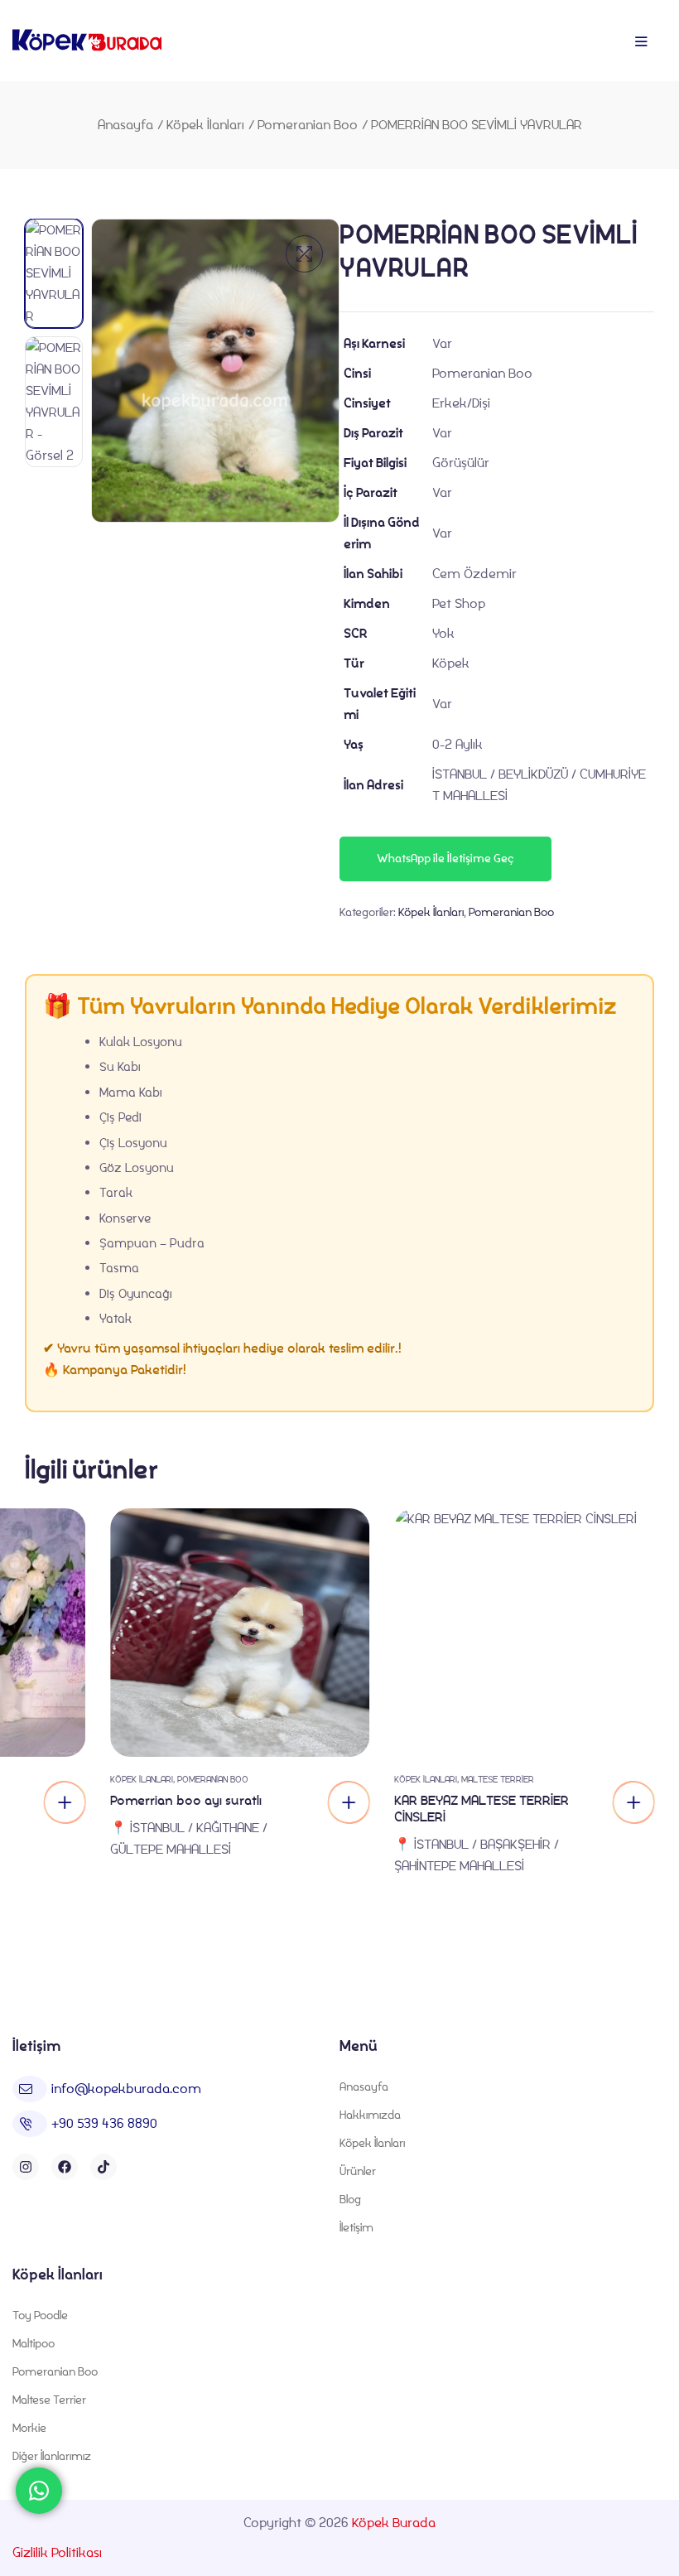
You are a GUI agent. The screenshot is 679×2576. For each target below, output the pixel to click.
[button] (304, 254)
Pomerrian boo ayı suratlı (186, 1800)
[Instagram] (26, 2167)
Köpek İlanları (205, 125)
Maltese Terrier (498, 1779)
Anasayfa (125, 125)
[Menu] (641, 41)
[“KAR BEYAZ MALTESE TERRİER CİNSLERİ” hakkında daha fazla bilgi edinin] (65, 1802)
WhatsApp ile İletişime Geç (445, 859)
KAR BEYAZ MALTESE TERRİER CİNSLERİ (482, 1809)
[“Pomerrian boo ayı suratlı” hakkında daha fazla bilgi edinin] (349, 1802)
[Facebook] (65, 2167)
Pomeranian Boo (308, 125)
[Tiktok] (104, 2167)
